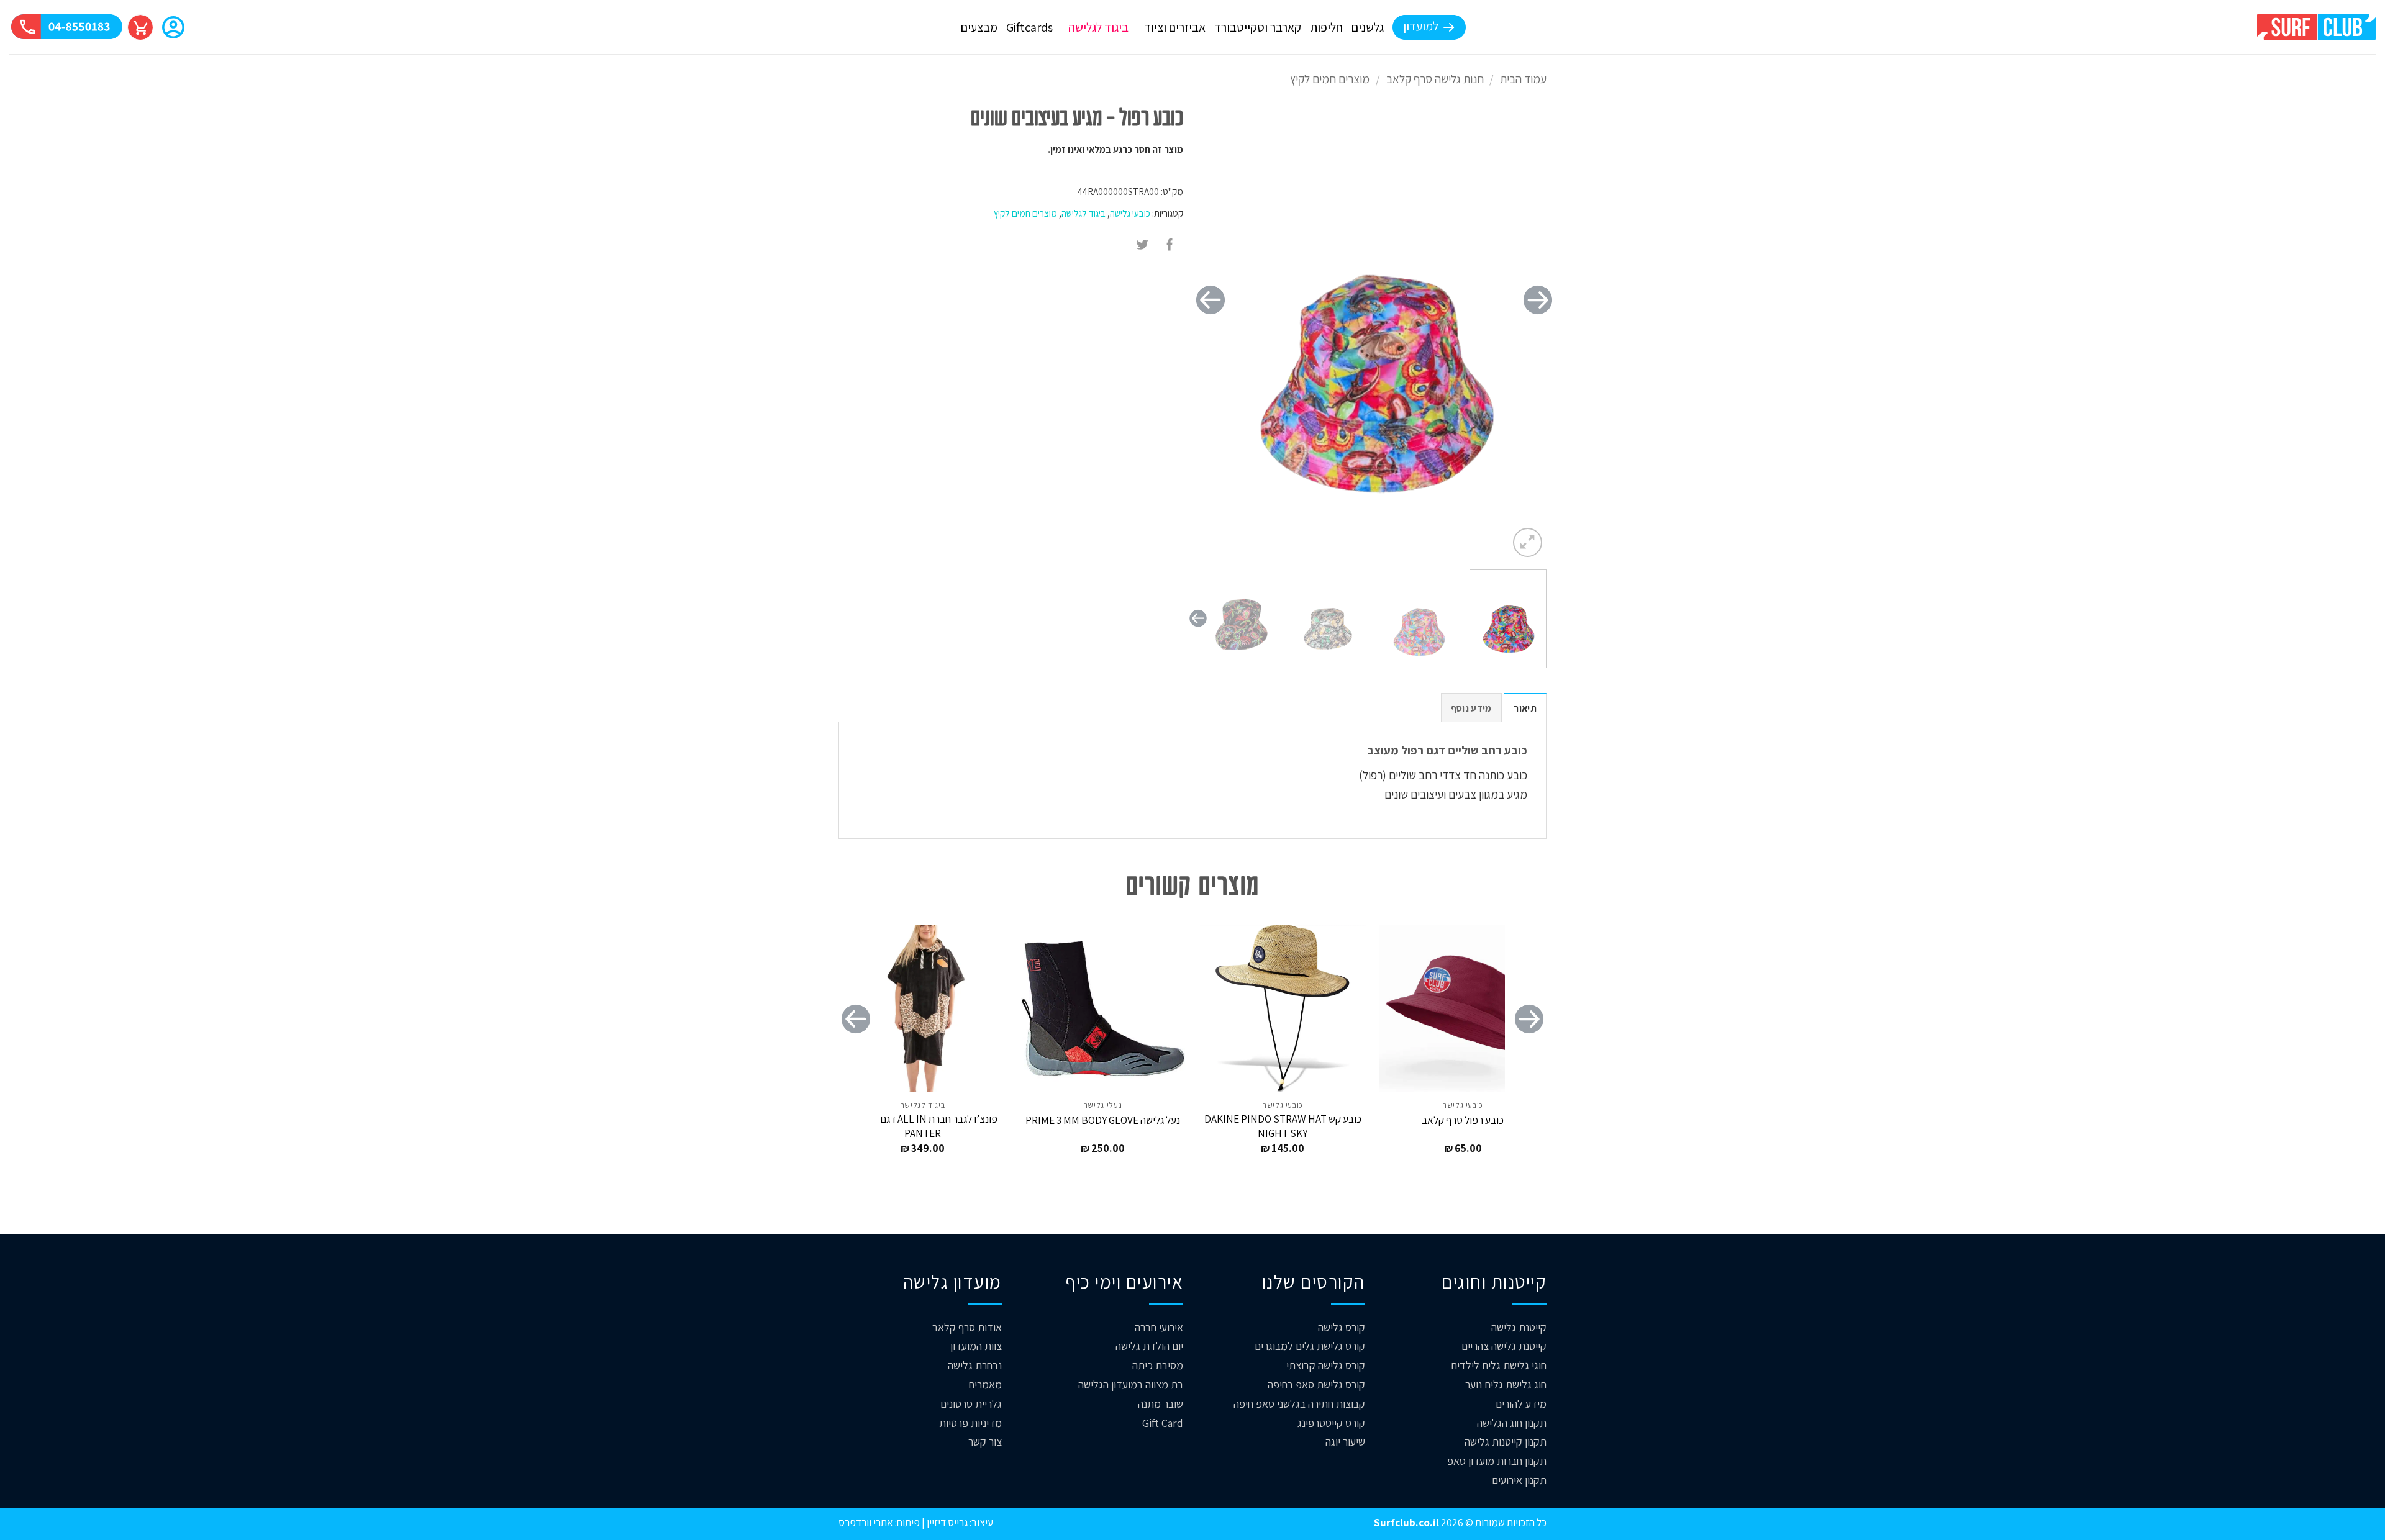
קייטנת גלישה (1519, 1327)
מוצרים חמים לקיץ (1330, 79)
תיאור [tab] (1525, 708)
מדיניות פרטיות (970, 1423)
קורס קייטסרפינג (1331, 1423)
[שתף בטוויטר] (1143, 245)
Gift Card (1163, 1423)
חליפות (1326, 27)
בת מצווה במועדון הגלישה (1131, 1384)
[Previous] (1538, 300)
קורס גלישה (1342, 1327)
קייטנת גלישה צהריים (1504, 1346)
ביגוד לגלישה (1098, 27)
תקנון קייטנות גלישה (1506, 1442)
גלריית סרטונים (971, 1404)
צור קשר (985, 1442)
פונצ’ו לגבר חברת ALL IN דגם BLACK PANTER (923, 1126)
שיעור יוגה (1345, 1442)
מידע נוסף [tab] (1471, 708)
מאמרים (985, 1384)
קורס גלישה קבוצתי (1326, 1365)
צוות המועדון (976, 1346)
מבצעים (979, 27)
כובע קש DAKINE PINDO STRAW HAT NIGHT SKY (1283, 1126)
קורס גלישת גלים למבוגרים (1310, 1346)
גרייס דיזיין (946, 1522)
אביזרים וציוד (1175, 27)
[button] (173, 29)
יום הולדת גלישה (1149, 1346)
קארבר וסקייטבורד (1258, 27)
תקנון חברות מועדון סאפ (1497, 1461)
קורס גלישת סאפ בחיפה (1316, 1384)
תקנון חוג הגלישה (1512, 1423)
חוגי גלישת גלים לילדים (1499, 1365)
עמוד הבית (1523, 79)
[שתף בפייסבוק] (1170, 245)
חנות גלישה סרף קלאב (1435, 79)
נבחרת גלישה (975, 1365)
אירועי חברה (1159, 1327)
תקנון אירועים (1519, 1480)
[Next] (1211, 300)
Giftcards (1029, 27)
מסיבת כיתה (1158, 1365)
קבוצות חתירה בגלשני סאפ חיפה (1299, 1404)
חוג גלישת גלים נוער (1506, 1384)
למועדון (1421, 26)
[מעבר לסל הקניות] (140, 27)
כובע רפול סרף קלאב (1463, 1120)
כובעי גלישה (1130, 213)
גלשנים (1368, 27)
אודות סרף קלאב (967, 1327)
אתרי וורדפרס (866, 1522)
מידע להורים (1521, 1404)
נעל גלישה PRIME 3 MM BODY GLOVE (1103, 1120)
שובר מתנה (1161, 1404)
